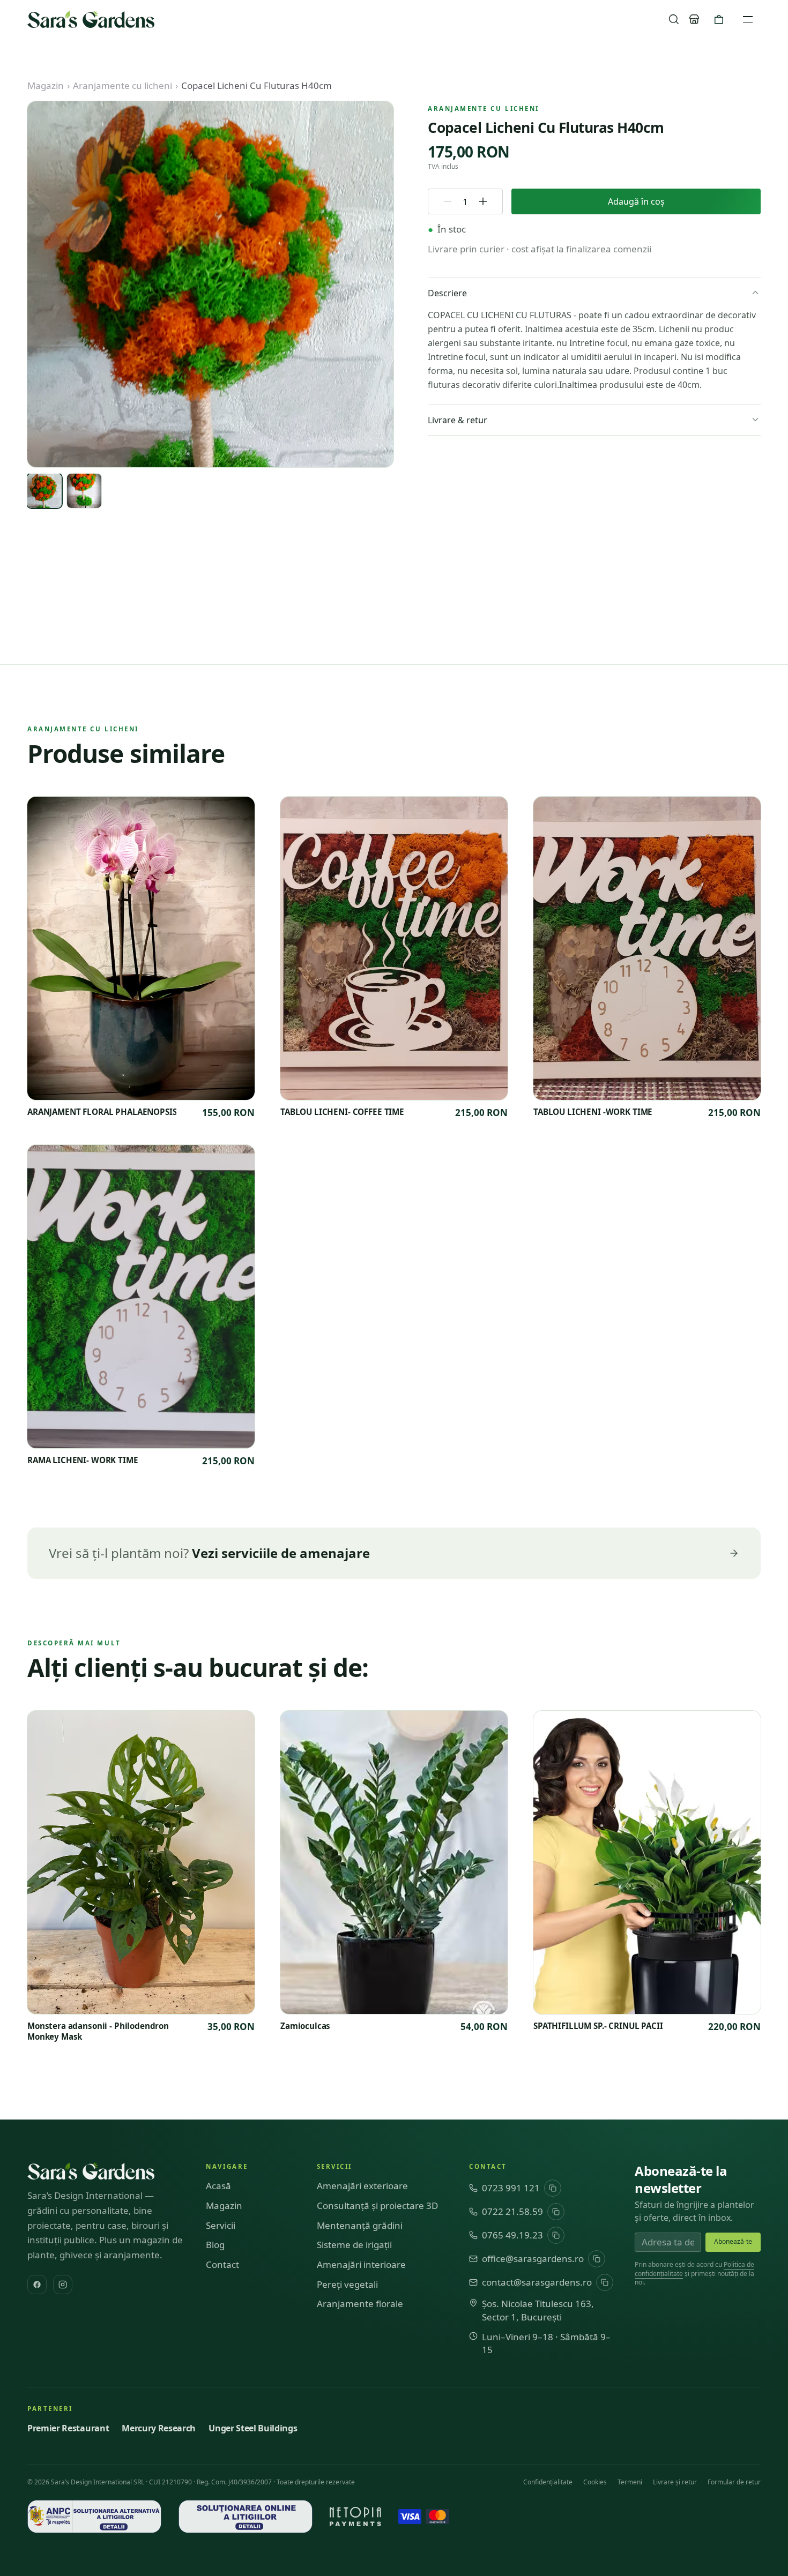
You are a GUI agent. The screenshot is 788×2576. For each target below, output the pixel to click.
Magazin (46, 85)
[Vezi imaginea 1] (44, 491)
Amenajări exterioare (362, 2186)
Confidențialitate (548, 2482)
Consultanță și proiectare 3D (377, 2206)
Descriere (447, 293)
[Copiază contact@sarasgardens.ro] (605, 2282)
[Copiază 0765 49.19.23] (556, 2235)
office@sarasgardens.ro (533, 2259)
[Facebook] (37, 2285)
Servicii (221, 2225)
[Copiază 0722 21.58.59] (556, 2212)
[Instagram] (63, 2285)
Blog (215, 2245)
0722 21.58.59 (512, 2211)
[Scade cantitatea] (448, 201)
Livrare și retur (675, 2482)
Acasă (218, 2186)
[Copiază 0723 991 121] (553, 2188)
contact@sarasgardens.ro (537, 2282)
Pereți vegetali (347, 2284)
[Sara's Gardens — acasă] (91, 19)
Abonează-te (733, 2241)
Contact (222, 2264)
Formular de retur (734, 2482)
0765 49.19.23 (512, 2235)
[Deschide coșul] (719, 19)
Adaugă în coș (636, 201)
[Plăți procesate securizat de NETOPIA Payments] (355, 2517)
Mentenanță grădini (360, 2225)
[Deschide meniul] (748, 19)
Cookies (595, 2482)
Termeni (630, 2482)
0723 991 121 (511, 2188)
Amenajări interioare (361, 2264)
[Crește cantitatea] (483, 201)
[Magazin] (694, 19)
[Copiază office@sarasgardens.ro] (597, 2259)
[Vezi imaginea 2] (84, 491)
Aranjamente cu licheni (122, 85)
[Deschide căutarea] (674, 19)
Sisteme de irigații (354, 2245)
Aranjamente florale (360, 2304)
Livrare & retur (458, 420)
